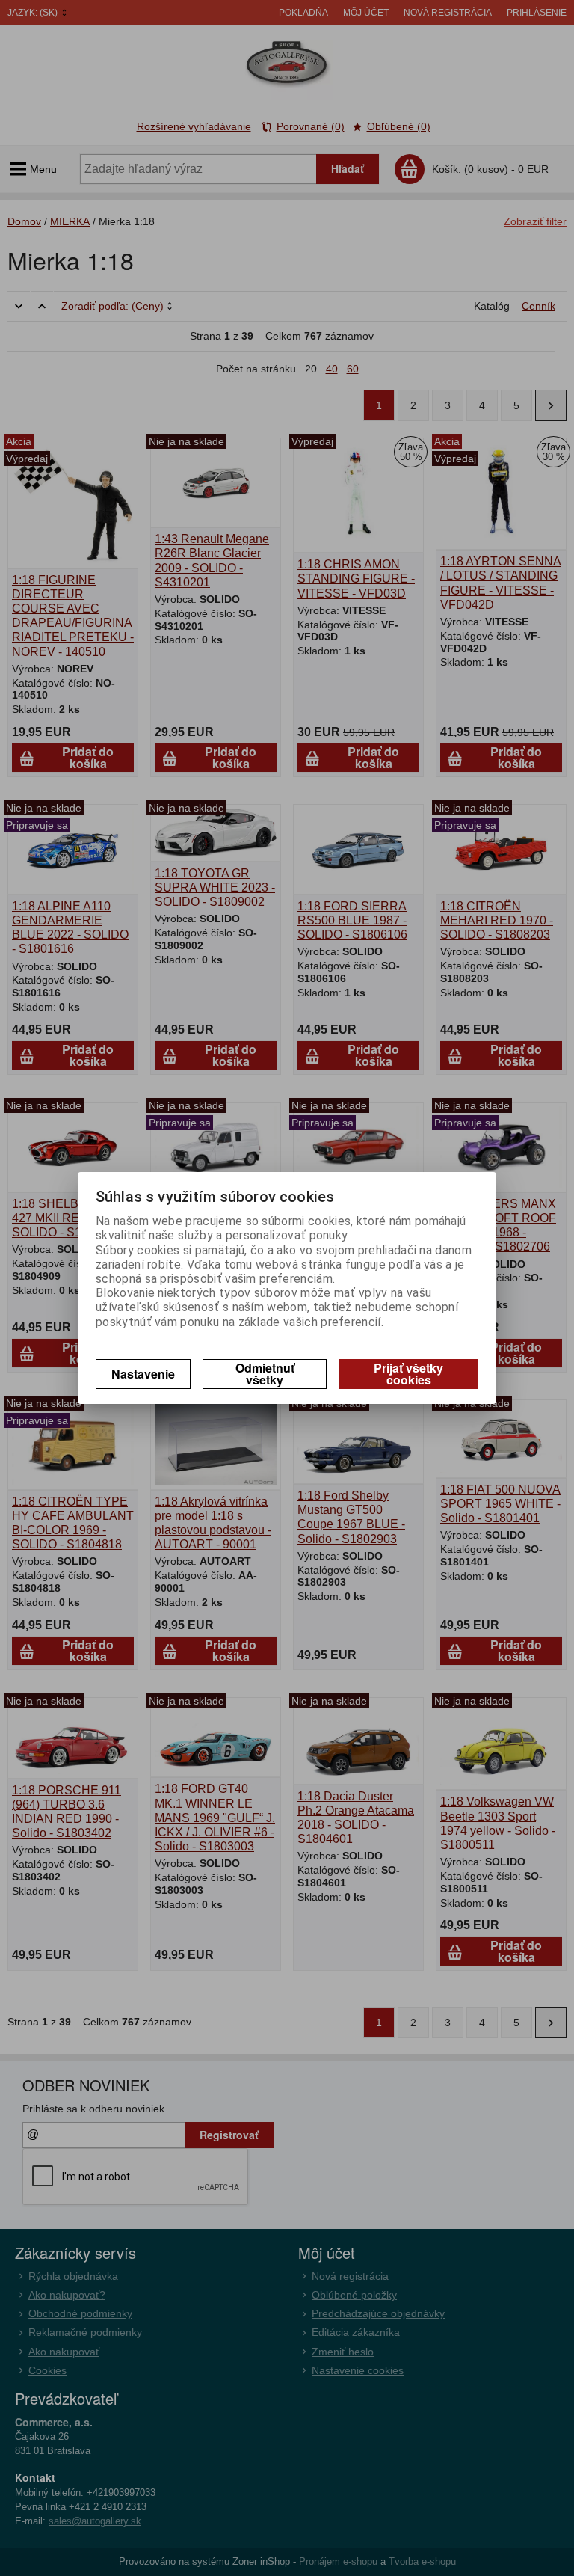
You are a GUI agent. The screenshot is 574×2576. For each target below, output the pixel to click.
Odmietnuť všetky (265, 1374)
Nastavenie (143, 1374)
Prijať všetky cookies (408, 1374)
